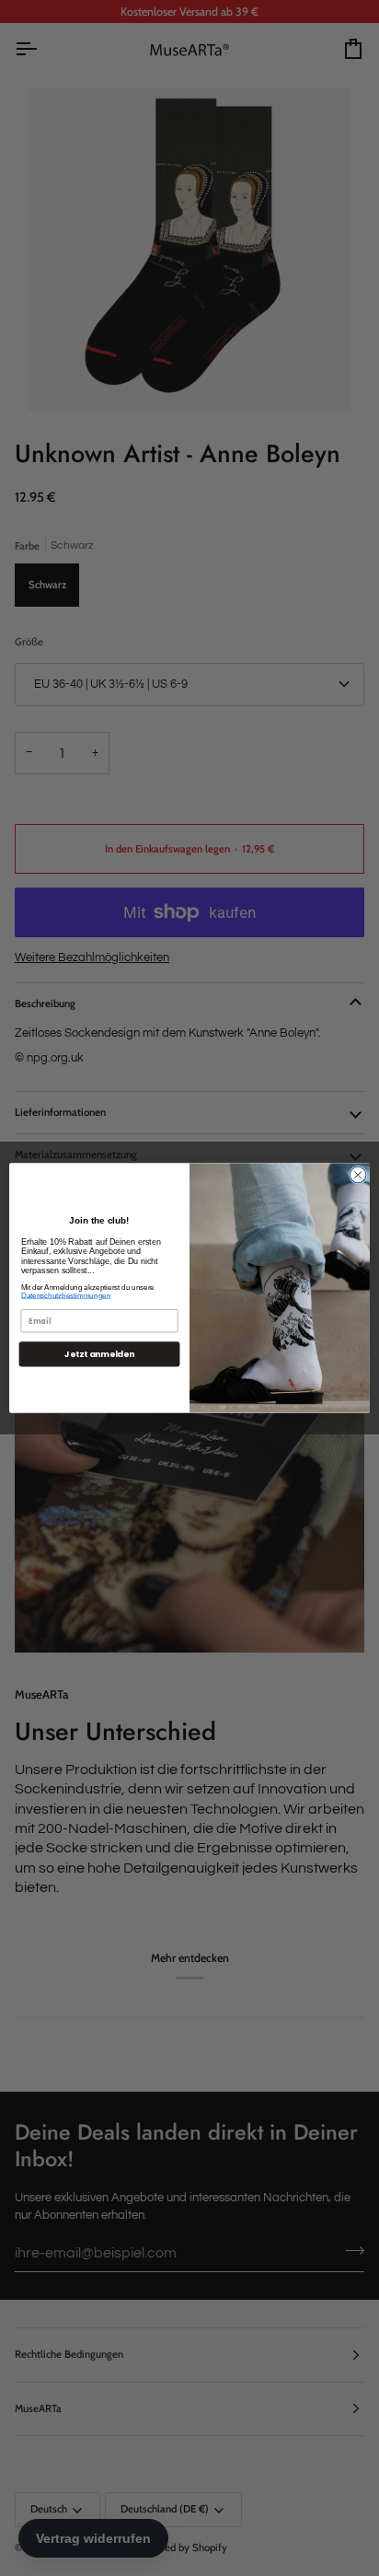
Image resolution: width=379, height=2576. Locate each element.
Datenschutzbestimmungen (66, 1296)
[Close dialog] (358, 1175)
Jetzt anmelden (99, 1354)
